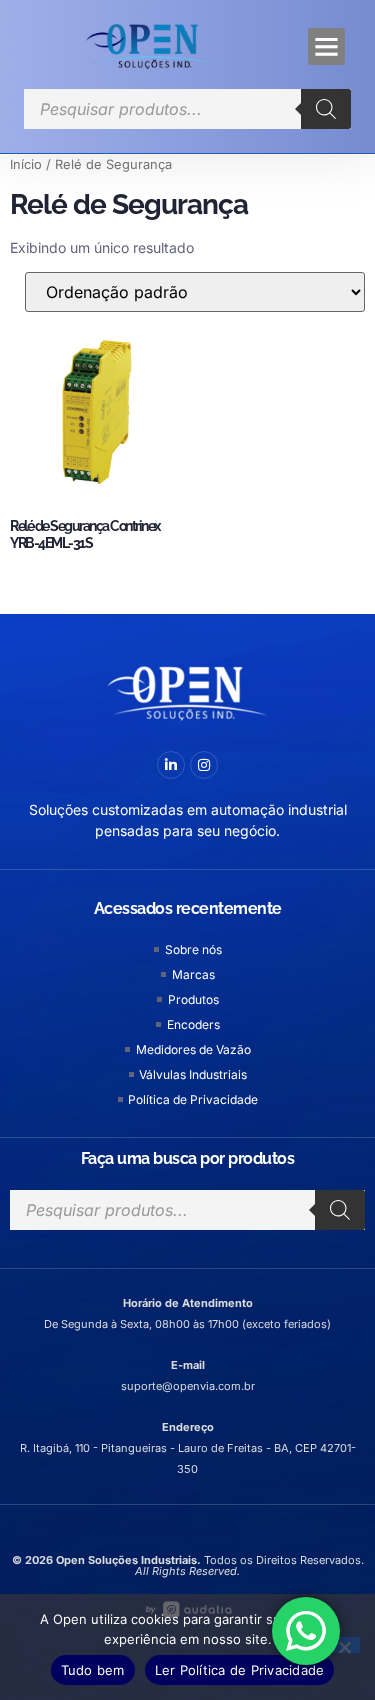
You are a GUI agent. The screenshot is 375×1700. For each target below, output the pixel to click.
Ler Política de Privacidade (240, 1670)
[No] (344, 1645)
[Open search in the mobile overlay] (187, 109)
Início (26, 164)
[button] (327, 47)
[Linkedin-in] (171, 765)
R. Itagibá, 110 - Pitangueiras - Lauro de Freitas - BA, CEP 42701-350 (188, 1448)
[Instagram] (204, 765)
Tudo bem (93, 1670)
